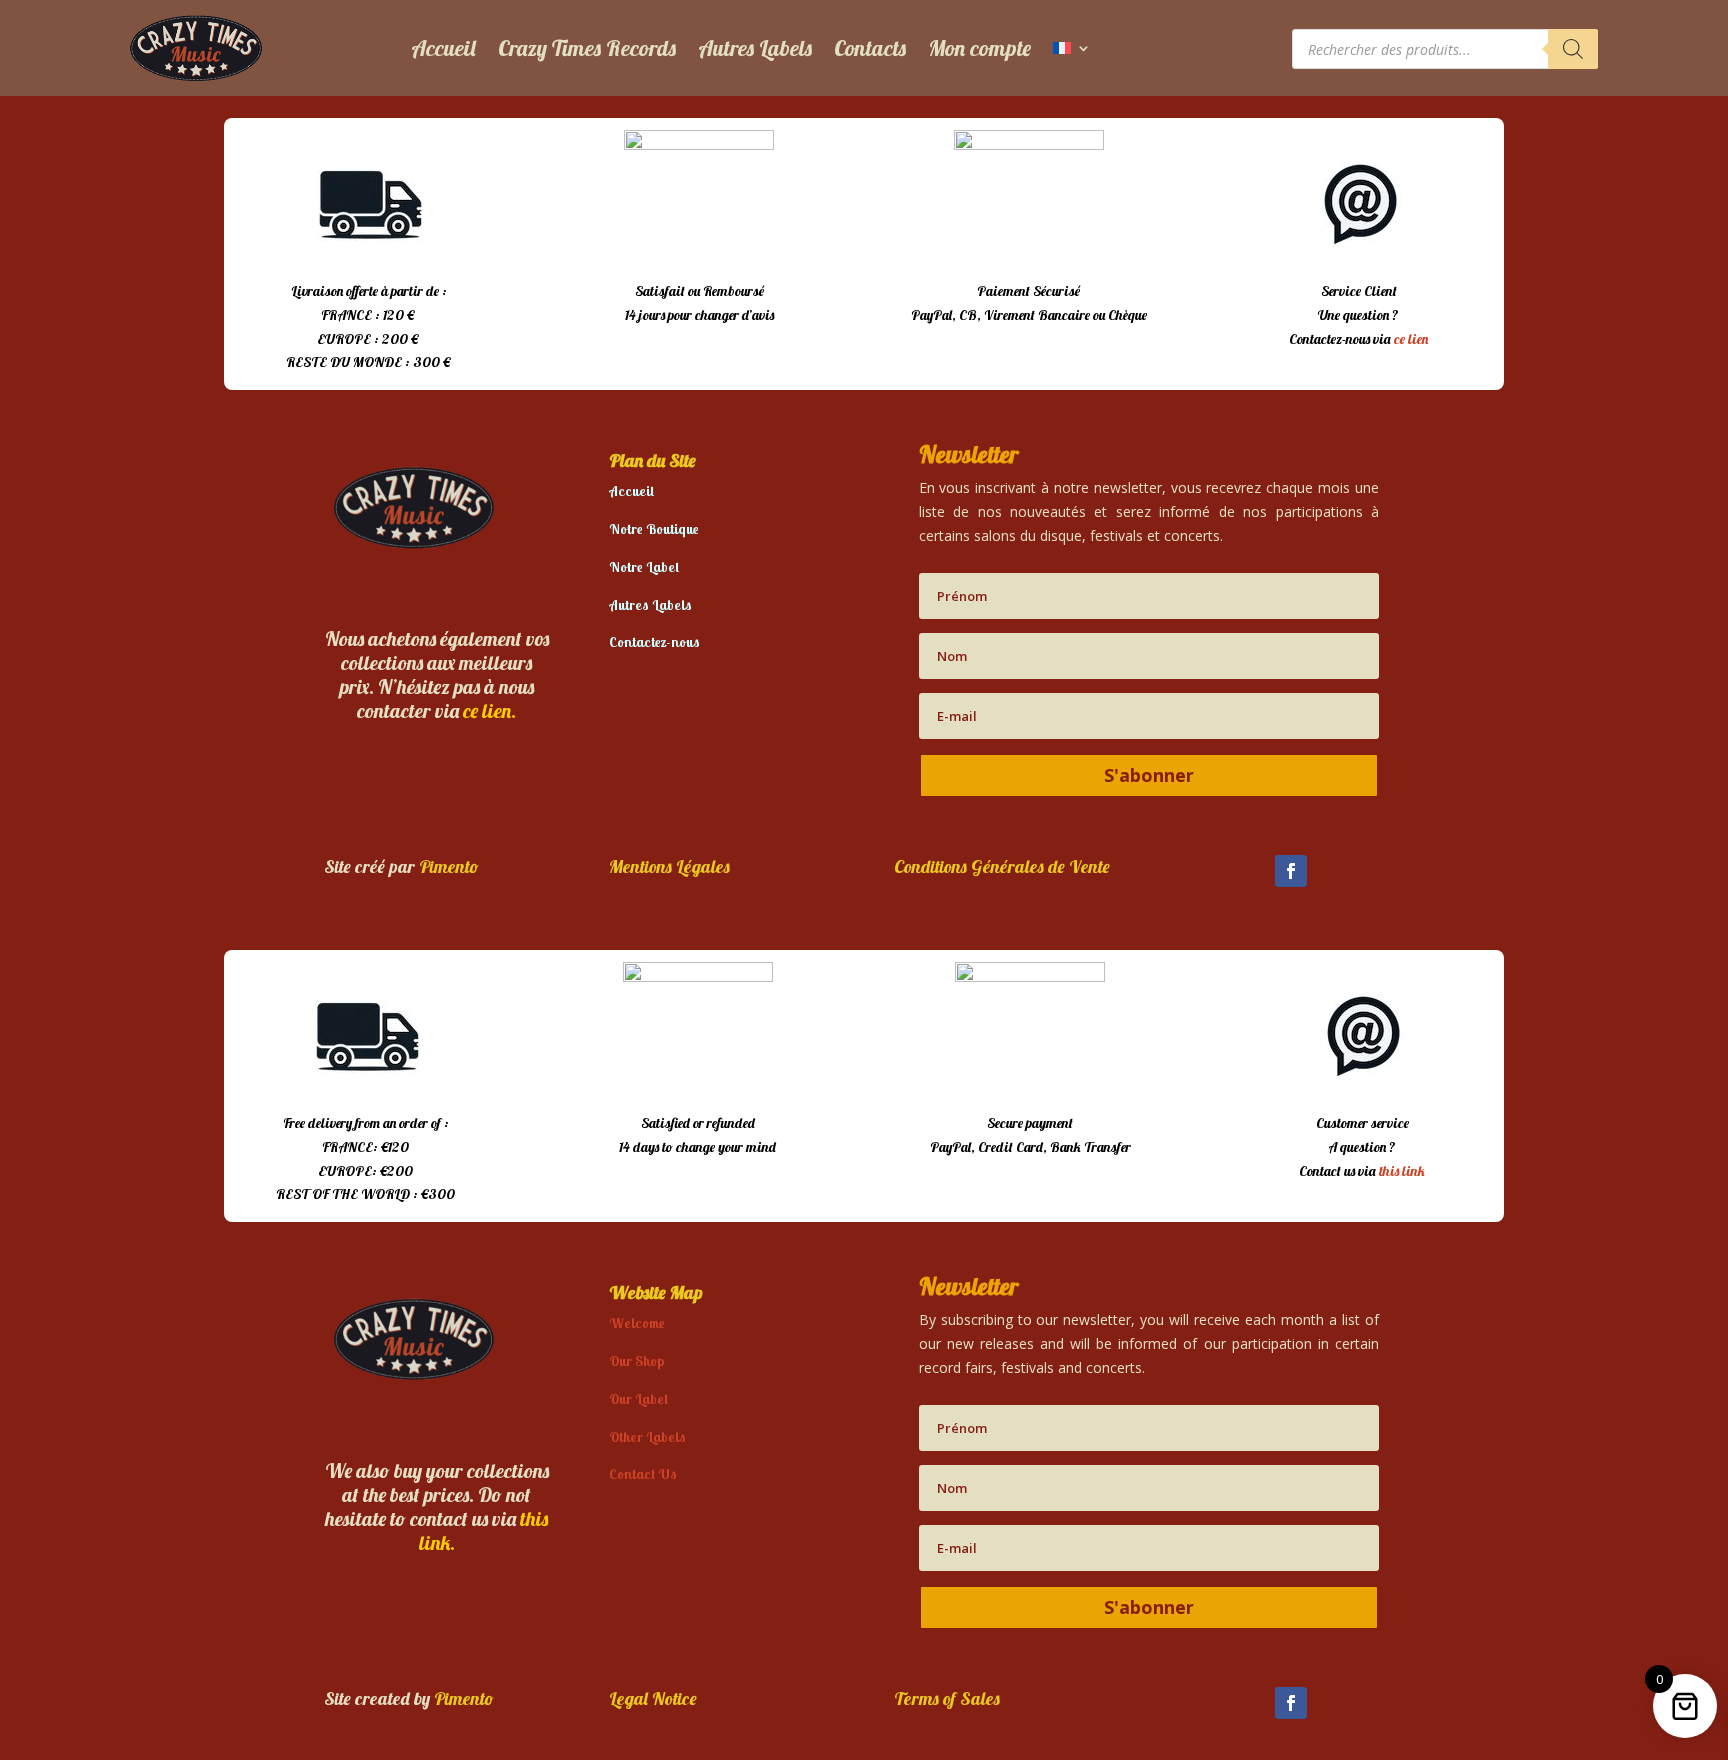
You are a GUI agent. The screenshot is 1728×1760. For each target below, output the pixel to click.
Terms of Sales (947, 1698)
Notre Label (644, 567)
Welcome (637, 1323)
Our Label (638, 1399)
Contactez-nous (654, 642)
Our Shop (636, 1361)
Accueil (443, 48)
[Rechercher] (1573, 49)
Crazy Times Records (587, 48)
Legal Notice (653, 1698)
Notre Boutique (654, 529)
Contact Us (643, 1474)
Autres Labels (755, 48)
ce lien (1411, 339)
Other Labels (647, 1437)
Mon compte (979, 48)
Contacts (870, 48)
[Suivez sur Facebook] (1291, 871)
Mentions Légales (669, 866)
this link (1402, 1171)
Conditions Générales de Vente (1002, 866)
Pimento (449, 866)
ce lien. (489, 710)
